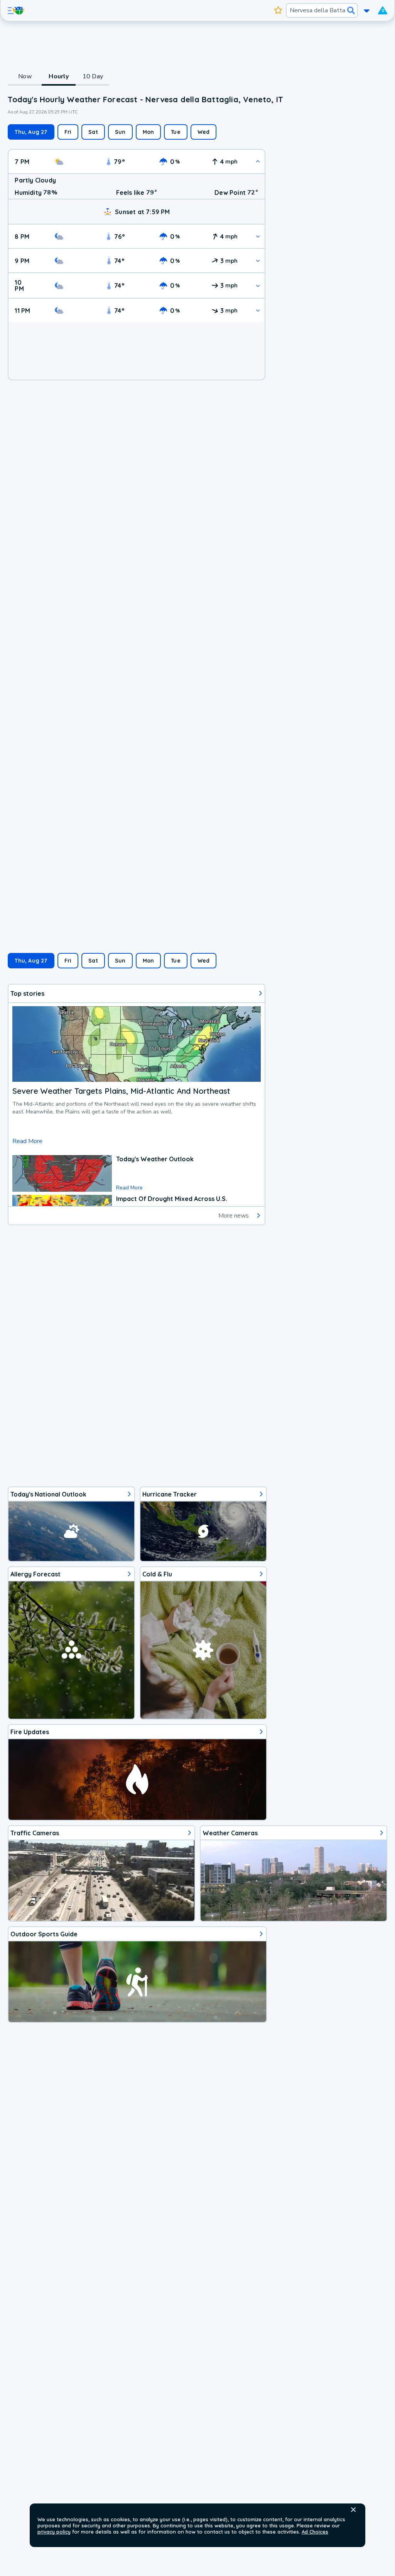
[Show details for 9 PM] (258, 261)
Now (25, 76)
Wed (204, 132)
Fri (68, 132)
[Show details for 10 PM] (258, 286)
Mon (149, 132)
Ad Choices (315, 2532)
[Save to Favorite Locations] (278, 10)
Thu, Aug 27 (31, 132)
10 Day (93, 76)
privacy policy (54, 2532)
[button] (353, 2510)
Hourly (59, 76)
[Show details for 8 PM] (258, 236)
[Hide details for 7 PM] (258, 161)
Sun (120, 132)
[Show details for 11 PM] (258, 310)
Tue (176, 132)
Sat (93, 132)
